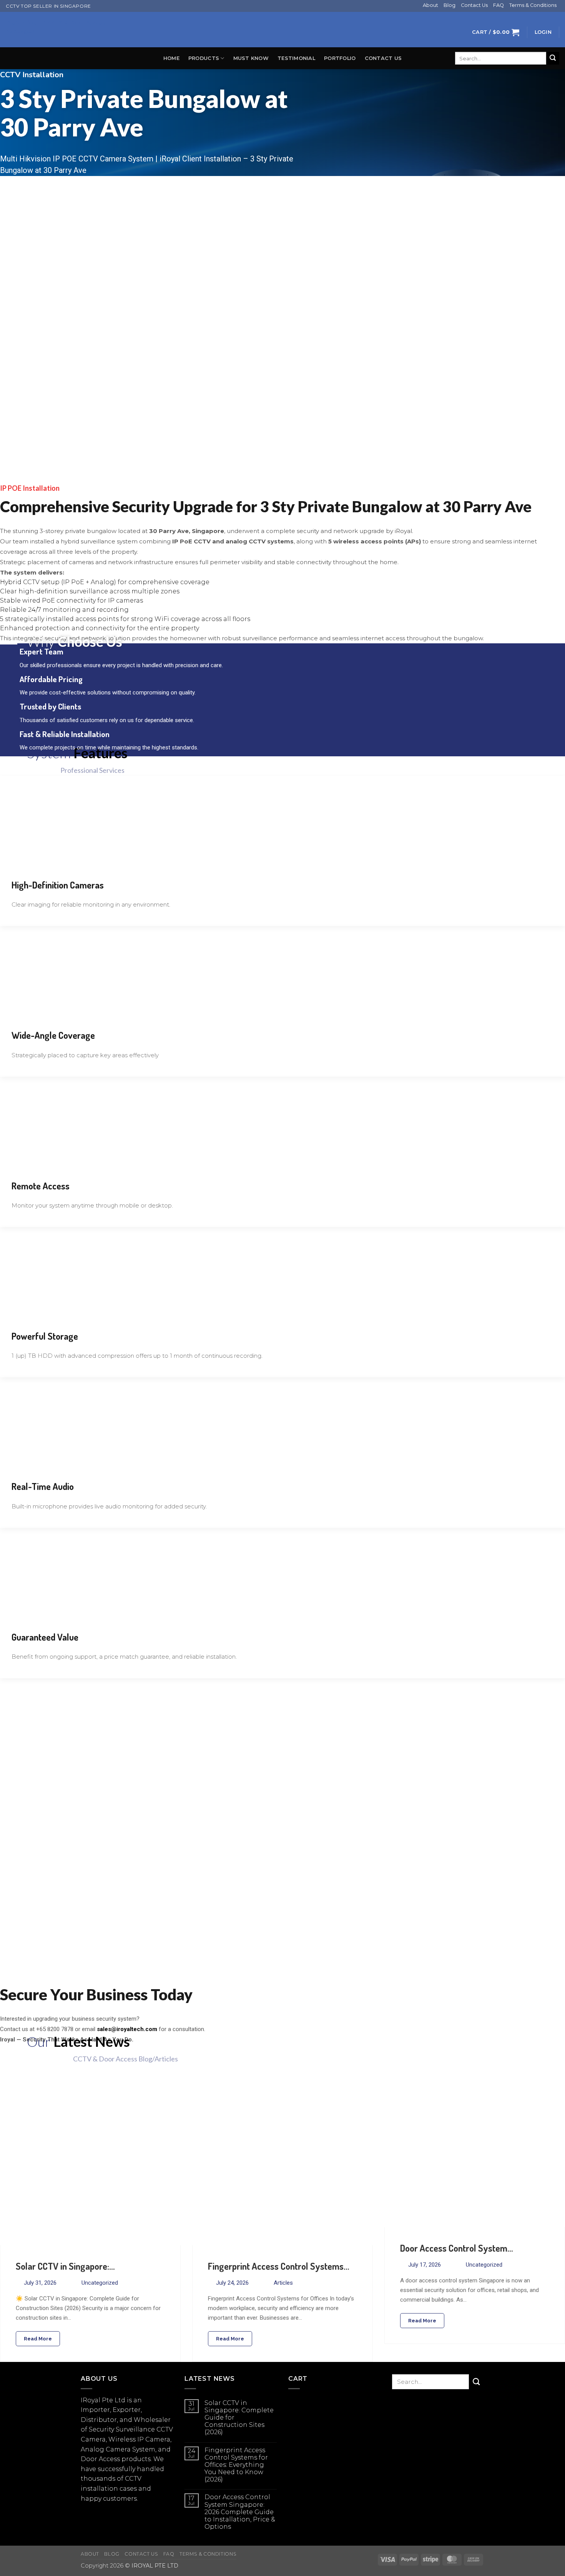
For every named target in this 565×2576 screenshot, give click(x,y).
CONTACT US (383, 58)
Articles (283, 2283)
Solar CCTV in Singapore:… (65, 2266)
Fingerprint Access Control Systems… (279, 2266)
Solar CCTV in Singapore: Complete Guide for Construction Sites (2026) (239, 2418)
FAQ (499, 5)
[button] (496, 32)
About (430, 5)
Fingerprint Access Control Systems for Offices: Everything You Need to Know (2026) (236, 2465)
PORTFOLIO (340, 58)
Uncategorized (100, 2283)
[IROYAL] (282, 30)
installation (99, 2489)
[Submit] (553, 58)
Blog (450, 5)
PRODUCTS (204, 58)
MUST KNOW (251, 58)
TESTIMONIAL (296, 58)
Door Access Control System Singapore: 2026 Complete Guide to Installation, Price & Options (240, 2512)
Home (171, 58)
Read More (38, 2339)
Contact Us (474, 5)
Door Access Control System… (457, 2248)
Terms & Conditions (533, 5)
